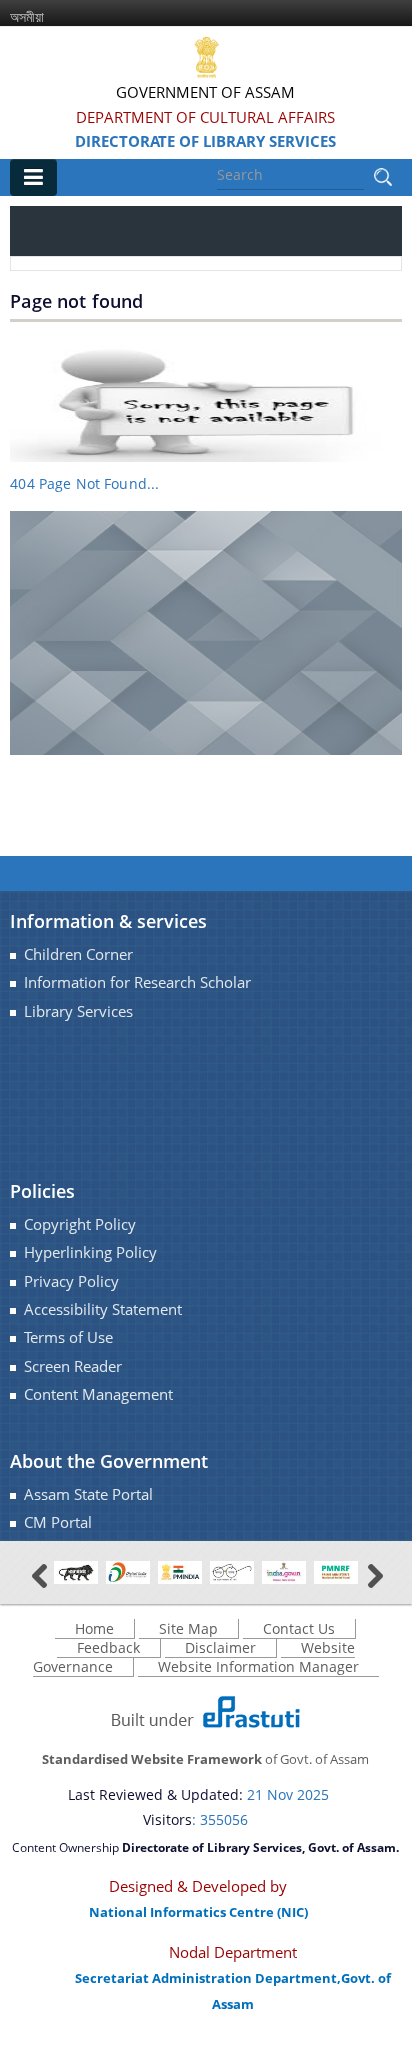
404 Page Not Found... (84, 483)
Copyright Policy (80, 1224)
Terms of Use (68, 1337)
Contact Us (299, 1628)
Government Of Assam (205, 92)
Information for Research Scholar (137, 982)
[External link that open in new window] (76, 1570)
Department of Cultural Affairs (205, 117)
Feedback (108, 1647)
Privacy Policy (71, 1281)
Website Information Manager (258, 1666)
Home (94, 1628)
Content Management (98, 1394)
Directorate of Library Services (205, 141)
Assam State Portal (88, 1494)
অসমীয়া (27, 16)
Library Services (78, 1011)
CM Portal (58, 1522)
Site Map (188, 1628)
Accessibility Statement (103, 1309)
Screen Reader (73, 1366)
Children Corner (78, 954)
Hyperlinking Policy (90, 1252)
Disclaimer (220, 1647)
